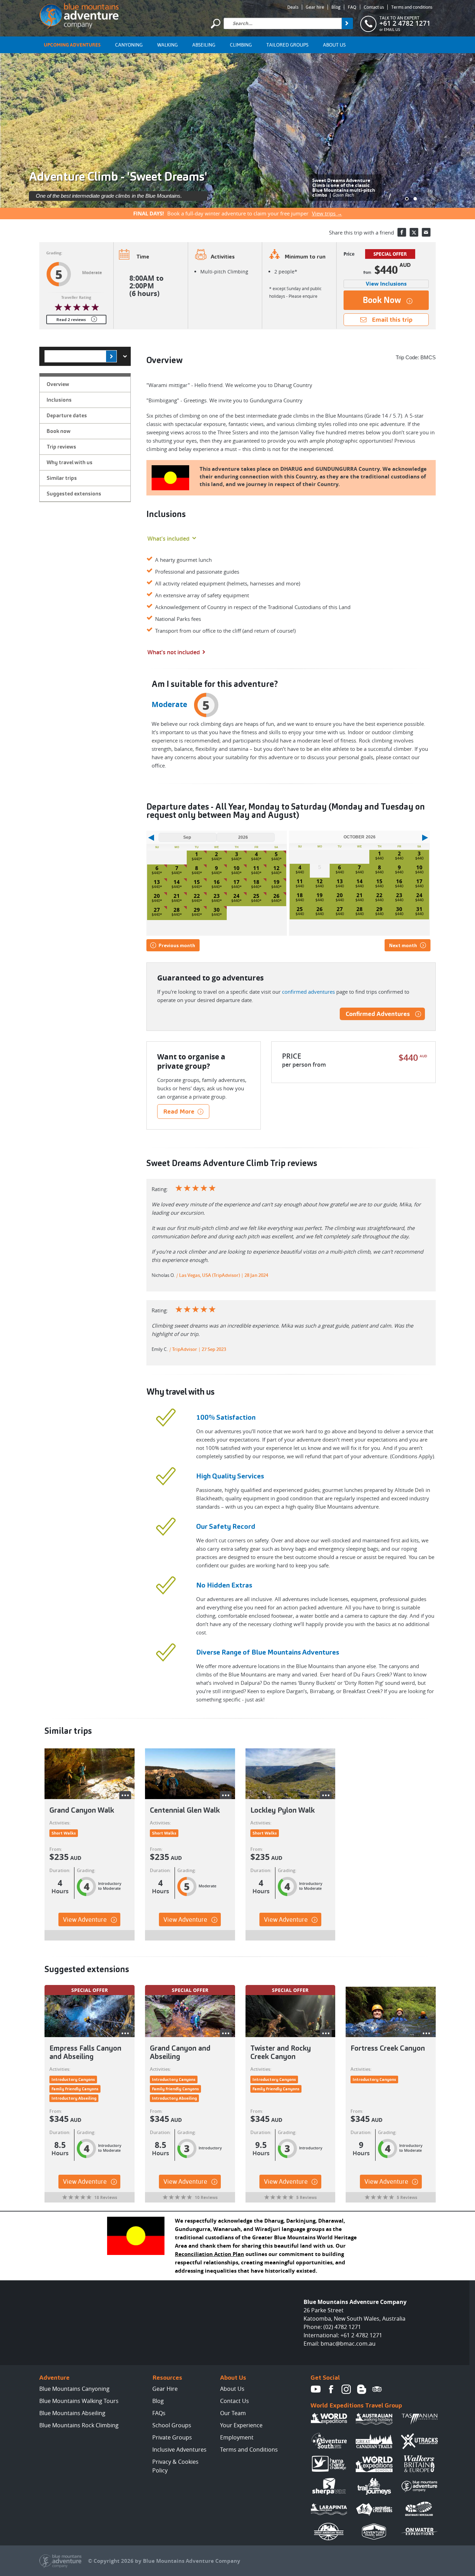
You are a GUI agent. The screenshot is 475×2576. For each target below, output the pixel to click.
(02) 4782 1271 (342, 2327)
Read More (179, 1111)
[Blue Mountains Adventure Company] (79, 15)
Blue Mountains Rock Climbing (79, 2425)
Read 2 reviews (71, 319)
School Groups (172, 2425)
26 (276, 896)
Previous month (177, 945)
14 (177, 882)
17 (236, 882)
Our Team (233, 2413)
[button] (407, 199)
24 (236, 896)
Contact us (374, 7)
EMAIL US (392, 30)
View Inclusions (386, 284)
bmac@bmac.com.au (348, 2344)
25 (256, 896)
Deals (293, 7)
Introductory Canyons (73, 2079)
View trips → (327, 213)
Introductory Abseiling (74, 2098)
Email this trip (392, 319)
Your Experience (241, 2425)
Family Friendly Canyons (75, 2089)
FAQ (352, 7)
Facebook (402, 232)
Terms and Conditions (249, 2450)
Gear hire (315, 7)
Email (426, 232)
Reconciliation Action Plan (210, 2254)
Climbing (241, 45)
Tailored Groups (287, 45)
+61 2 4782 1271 (405, 23)
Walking (167, 45)
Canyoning (129, 45)
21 (177, 896)
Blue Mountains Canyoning (74, 2389)
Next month (403, 945)
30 (217, 910)
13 (157, 882)
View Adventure (85, 1919)
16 (217, 882)
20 (157, 896)
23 (217, 896)
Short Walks (64, 1833)
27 (157, 910)
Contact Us (235, 2401)
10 (236, 868)
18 (256, 882)
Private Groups (172, 2437)
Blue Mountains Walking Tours (79, 2401)
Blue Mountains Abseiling (72, 2413)
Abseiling (204, 45)
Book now (382, 300)
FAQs (159, 2413)
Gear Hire (165, 2389)
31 (419, 909)
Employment (237, 2437)
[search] (347, 23)
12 (276, 868)
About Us (334, 45)
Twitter (414, 232)
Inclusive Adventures (179, 2450)
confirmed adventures (308, 992)
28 (177, 910)
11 (256, 868)
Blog (336, 7)
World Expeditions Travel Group (356, 2405)
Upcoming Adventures (72, 45)
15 (197, 882)
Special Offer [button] (90, 1990)
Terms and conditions (412, 7)
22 (197, 896)
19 (276, 882)
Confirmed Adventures (378, 1014)
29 (197, 910)
